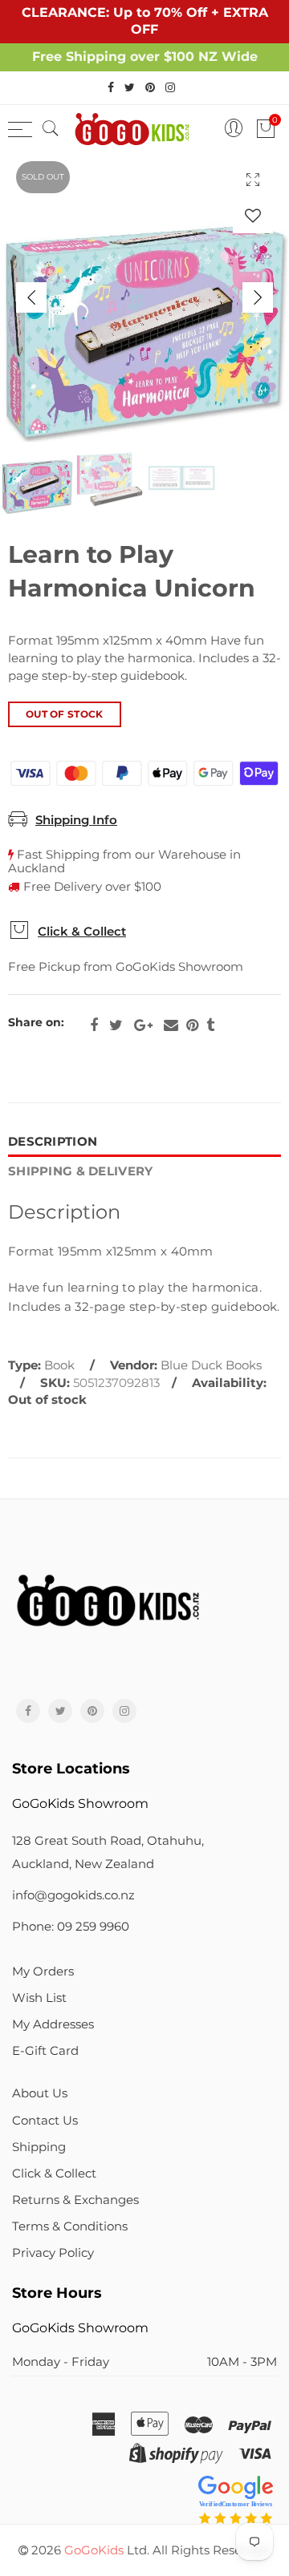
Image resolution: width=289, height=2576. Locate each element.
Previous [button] (31, 297)
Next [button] (258, 297)
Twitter (116, 1025)
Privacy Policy (53, 2253)
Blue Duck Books (211, 1365)
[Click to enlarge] (253, 179)
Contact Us (45, 2121)
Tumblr (210, 1025)
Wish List (39, 1998)
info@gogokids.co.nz (73, 1895)
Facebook (94, 1025)
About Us (40, 2093)
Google (143, 1025)
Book (59, 1365)
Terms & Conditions (70, 2226)
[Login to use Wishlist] (253, 215)
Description (53, 1142)
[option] (144, 297)
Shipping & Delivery (81, 1171)
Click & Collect (82, 932)
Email (171, 1025)
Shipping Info (76, 820)
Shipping (39, 2147)
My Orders (43, 1971)
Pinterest (192, 1025)
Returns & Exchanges (75, 2200)
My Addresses (53, 2024)
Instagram (124, 1711)
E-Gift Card (45, 2051)
